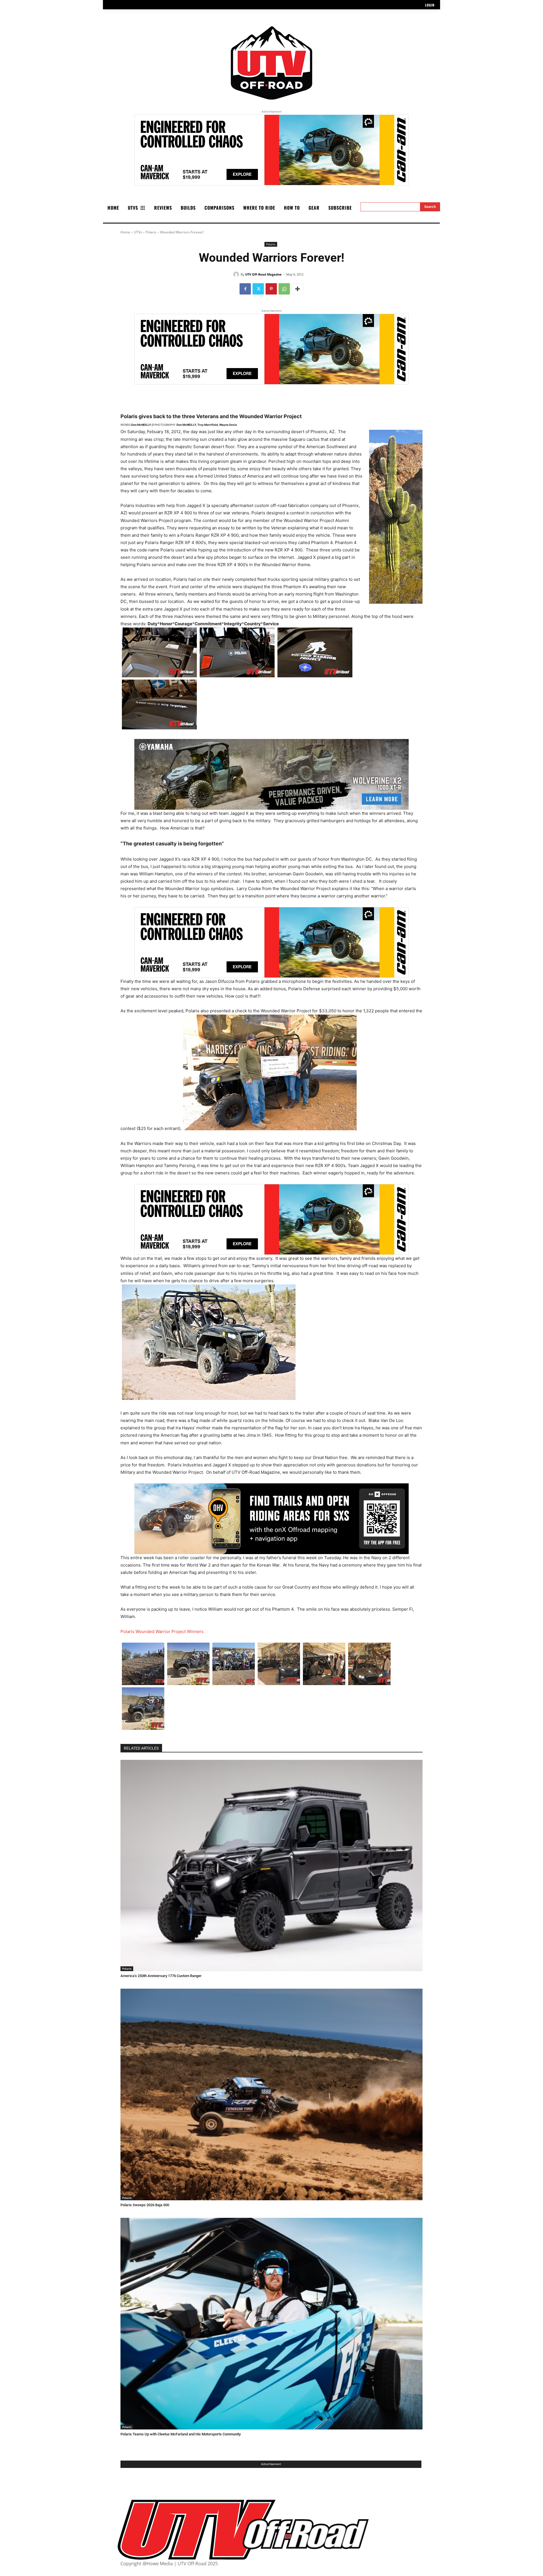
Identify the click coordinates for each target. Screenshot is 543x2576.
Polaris (151, 232)
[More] (298, 289)
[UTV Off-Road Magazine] (237, 274)
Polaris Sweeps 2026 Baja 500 (145, 2205)
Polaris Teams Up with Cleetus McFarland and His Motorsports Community (181, 2434)
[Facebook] (245, 289)
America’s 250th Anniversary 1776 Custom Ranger (161, 1976)
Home (125, 232)
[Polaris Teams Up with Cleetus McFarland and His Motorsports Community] (271, 2324)
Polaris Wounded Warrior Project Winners (162, 1631)
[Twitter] (258, 289)
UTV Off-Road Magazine (263, 274)
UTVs (138, 232)
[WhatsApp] (284, 289)
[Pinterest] (271, 289)
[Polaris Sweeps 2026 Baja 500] (271, 2094)
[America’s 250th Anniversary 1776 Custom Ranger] (271, 1866)
